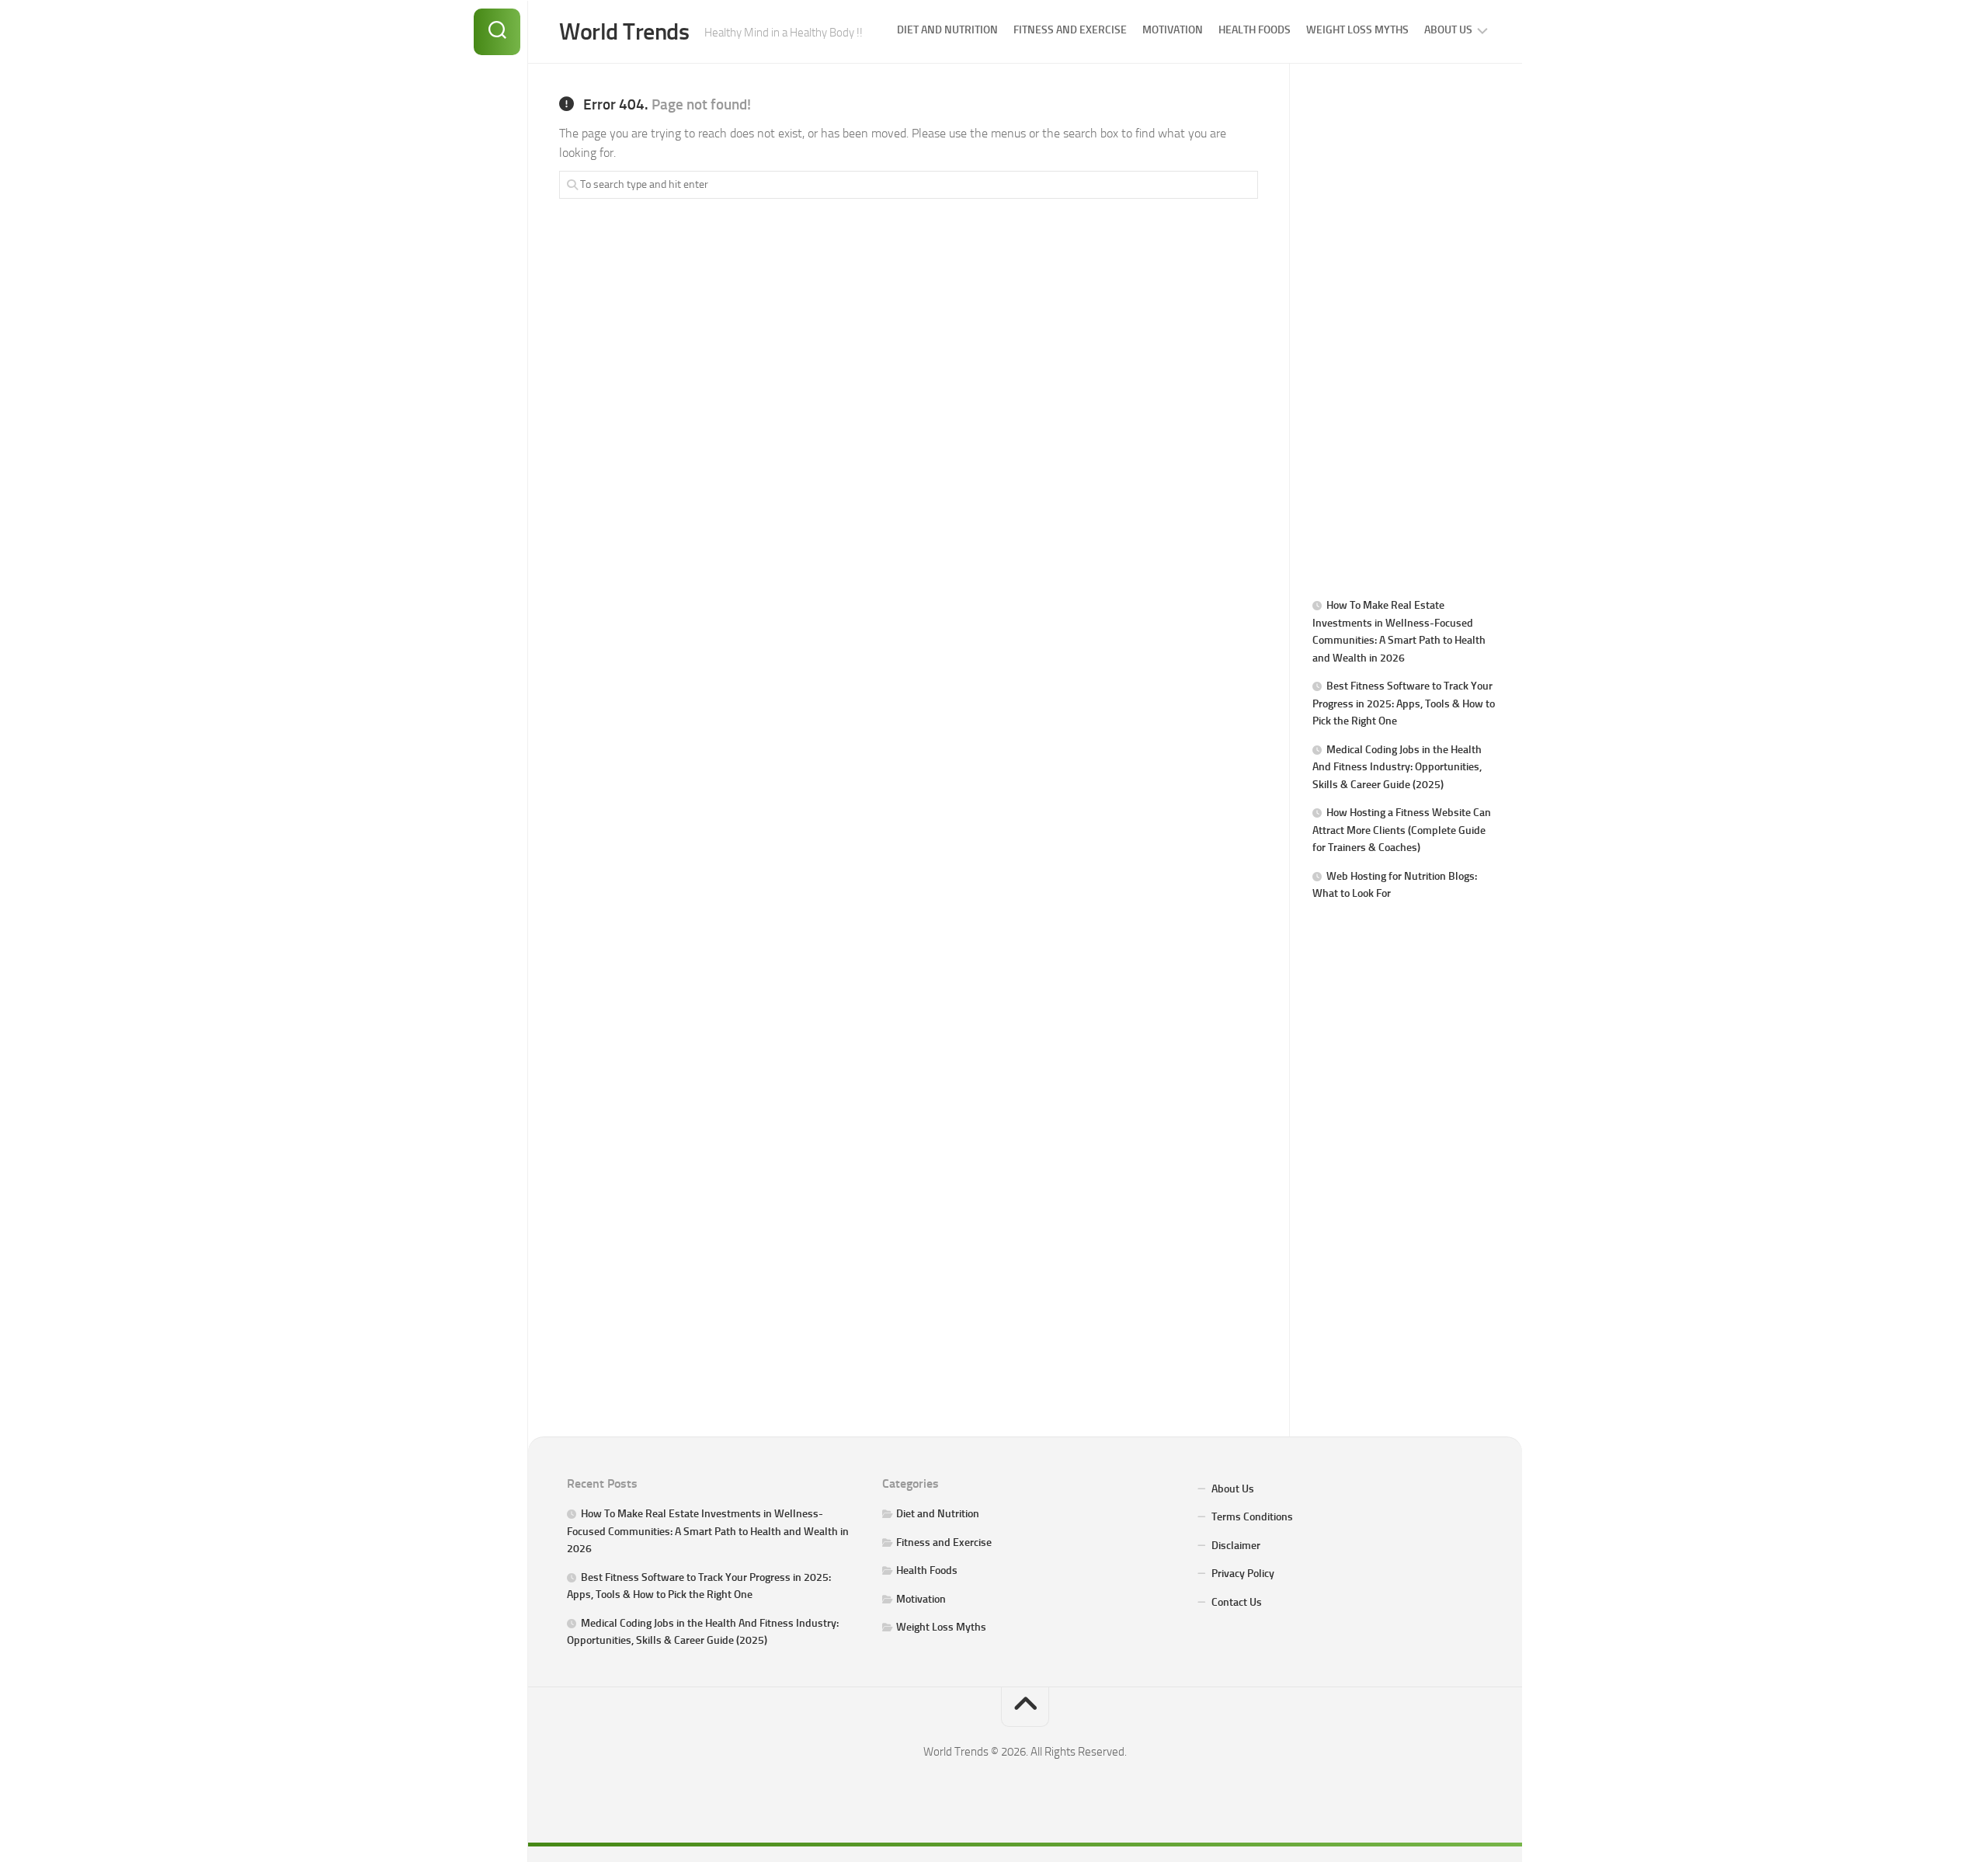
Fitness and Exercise (1070, 30)
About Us (1448, 30)
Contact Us (1237, 1602)
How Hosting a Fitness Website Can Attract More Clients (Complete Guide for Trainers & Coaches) (1402, 830)
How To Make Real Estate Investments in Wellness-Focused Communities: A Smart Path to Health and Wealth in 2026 (708, 1531)
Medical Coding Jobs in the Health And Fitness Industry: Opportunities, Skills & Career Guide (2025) (1397, 767)
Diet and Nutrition (947, 30)
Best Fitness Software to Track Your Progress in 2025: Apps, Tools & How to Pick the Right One (1404, 703)
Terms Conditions (1252, 1517)
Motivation (1173, 30)
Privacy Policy (1243, 1574)
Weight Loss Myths (1357, 30)
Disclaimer (1236, 1546)
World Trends (624, 32)
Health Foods (1255, 30)
